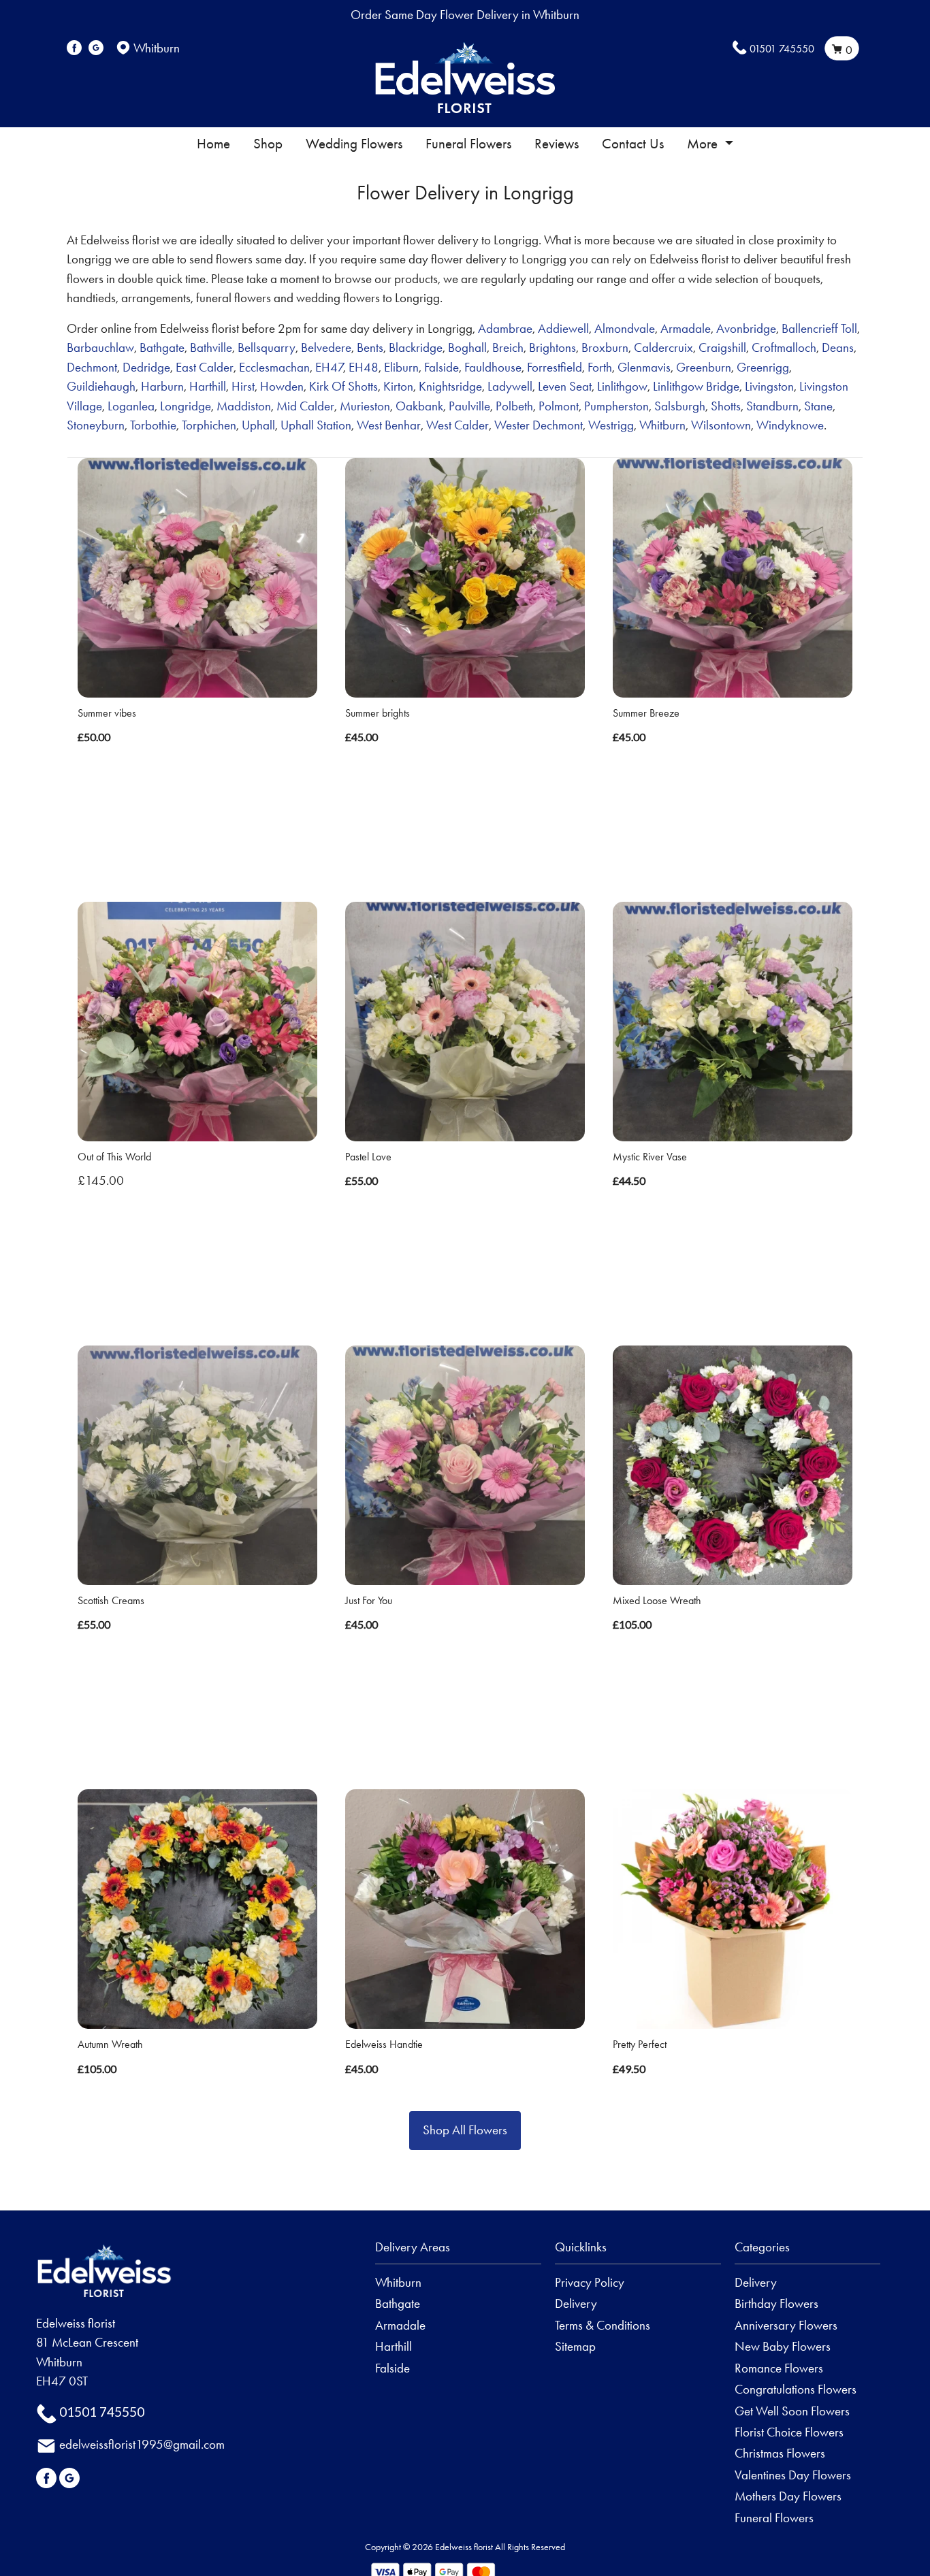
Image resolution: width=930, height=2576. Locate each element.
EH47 (329, 367)
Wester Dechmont (539, 425)
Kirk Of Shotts (343, 386)
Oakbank (419, 406)
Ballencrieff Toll (819, 328)
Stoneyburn (96, 425)
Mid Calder (305, 406)
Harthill (208, 386)
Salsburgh (680, 406)
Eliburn (401, 367)
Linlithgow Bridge (696, 386)
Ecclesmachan (274, 367)
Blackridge (416, 347)
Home (213, 144)
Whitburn (662, 425)
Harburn (162, 386)
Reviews (557, 144)
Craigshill (722, 347)
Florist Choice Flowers (789, 2432)
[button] (465, 2251)
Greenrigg (763, 367)
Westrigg (611, 425)
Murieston (365, 406)
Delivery (576, 2303)
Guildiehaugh (101, 386)
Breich (508, 347)
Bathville (211, 347)
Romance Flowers (779, 2368)
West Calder (458, 425)
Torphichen (209, 425)
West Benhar (389, 425)
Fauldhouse (493, 367)
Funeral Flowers (468, 144)
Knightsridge (450, 386)
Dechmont (92, 367)
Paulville (469, 406)
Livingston (769, 386)
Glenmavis (644, 367)
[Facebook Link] (74, 48)
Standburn (772, 406)
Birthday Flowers (776, 2303)
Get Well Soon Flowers (792, 2411)
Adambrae (505, 328)
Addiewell (563, 328)
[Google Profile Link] (96, 48)
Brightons (552, 347)
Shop (268, 144)
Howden (282, 386)
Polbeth (514, 406)
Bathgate (162, 347)
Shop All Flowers (465, 2130)
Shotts (726, 406)
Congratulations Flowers (796, 2389)
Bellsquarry (267, 347)
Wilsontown (721, 425)
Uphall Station (316, 425)
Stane (818, 406)
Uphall (258, 425)
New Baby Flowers (783, 2346)
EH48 (364, 367)
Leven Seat (565, 386)
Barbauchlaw (100, 347)
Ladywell (510, 386)
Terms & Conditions (603, 2325)
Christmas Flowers (780, 2453)
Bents (370, 347)
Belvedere (326, 347)
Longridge (186, 406)
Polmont (559, 406)
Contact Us (633, 144)
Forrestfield (555, 367)
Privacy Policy (590, 2282)
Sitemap (575, 2346)
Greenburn (704, 367)
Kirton (398, 386)
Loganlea (131, 406)
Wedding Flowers (354, 144)
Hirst (243, 386)
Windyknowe (790, 425)
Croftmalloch (784, 347)
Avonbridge (746, 328)
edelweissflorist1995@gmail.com (142, 2444)
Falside (442, 367)
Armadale (686, 328)
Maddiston (244, 406)
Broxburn (605, 347)
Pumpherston (616, 406)
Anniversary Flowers (786, 2325)
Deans (838, 347)
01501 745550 (782, 49)
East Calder (205, 367)
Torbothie (153, 425)
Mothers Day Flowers (788, 2496)
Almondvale (625, 328)
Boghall (467, 347)
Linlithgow (622, 386)
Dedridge (146, 367)
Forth (600, 367)
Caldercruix (663, 347)
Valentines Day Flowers (793, 2475)
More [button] (704, 144)
